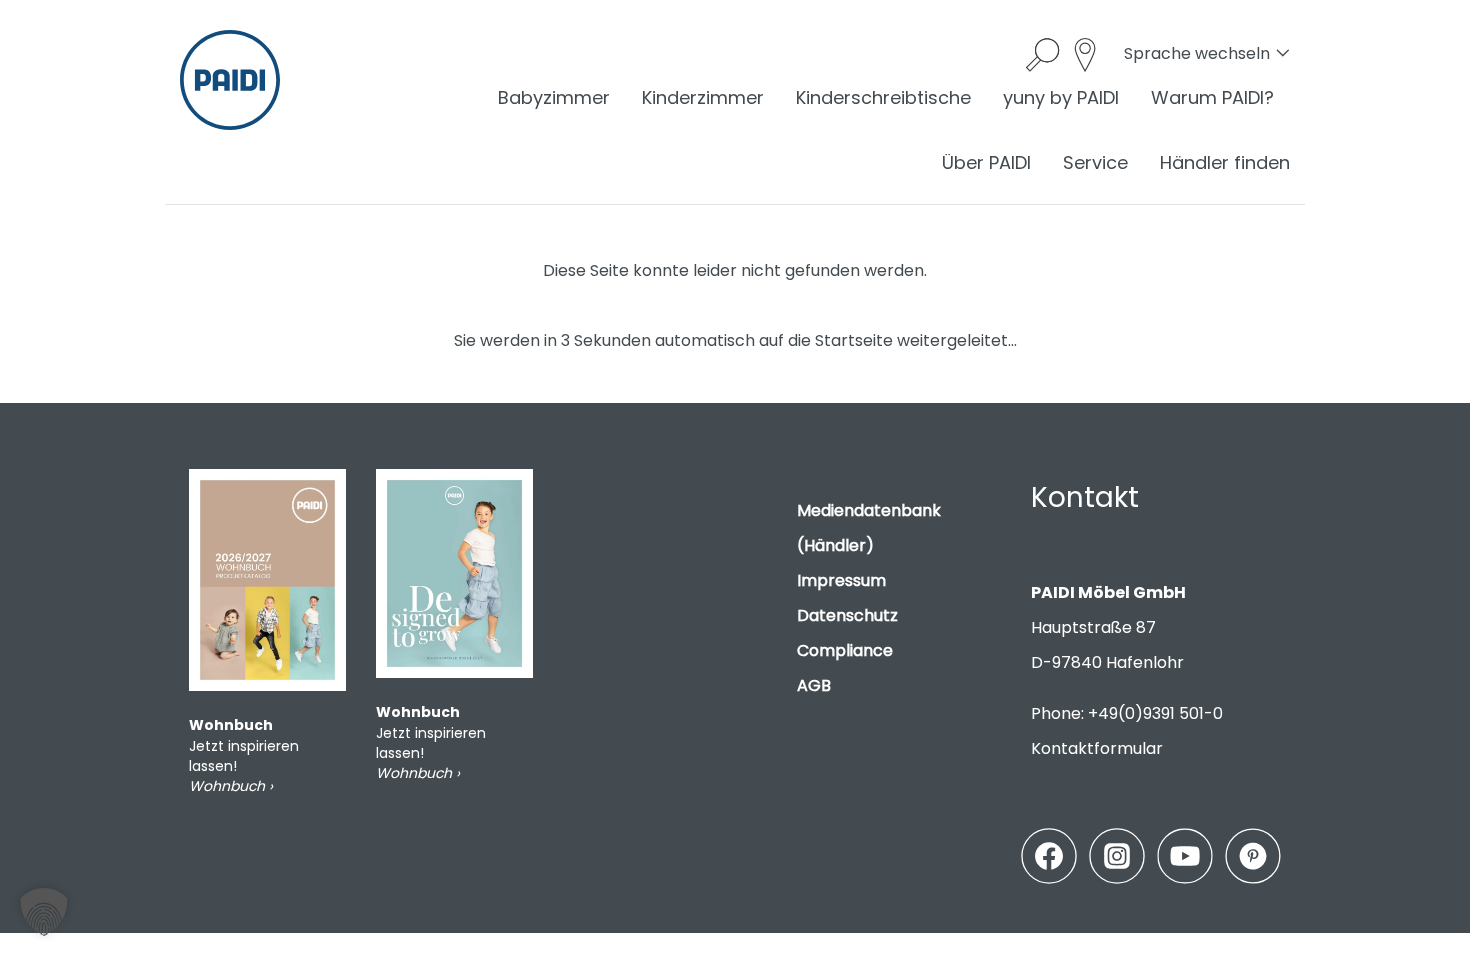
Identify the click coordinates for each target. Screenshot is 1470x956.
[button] (44, 912)
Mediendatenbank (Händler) (869, 528)
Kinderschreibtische (883, 97)
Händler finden (1225, 162)
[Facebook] (1049, 856)
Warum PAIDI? (1212, 97)
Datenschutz (847, 615)
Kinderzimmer (703, 97)
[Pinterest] (1253, 856)
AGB (814, 685)
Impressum (841, 580)
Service (1095, 162)
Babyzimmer (554, 97)
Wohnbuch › (231, 786)
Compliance (845, 650)
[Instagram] (1117, 856)
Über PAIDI (986, 162)
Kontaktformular (1097, 748)
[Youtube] (1185, 856)
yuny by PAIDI (1061, 97)
